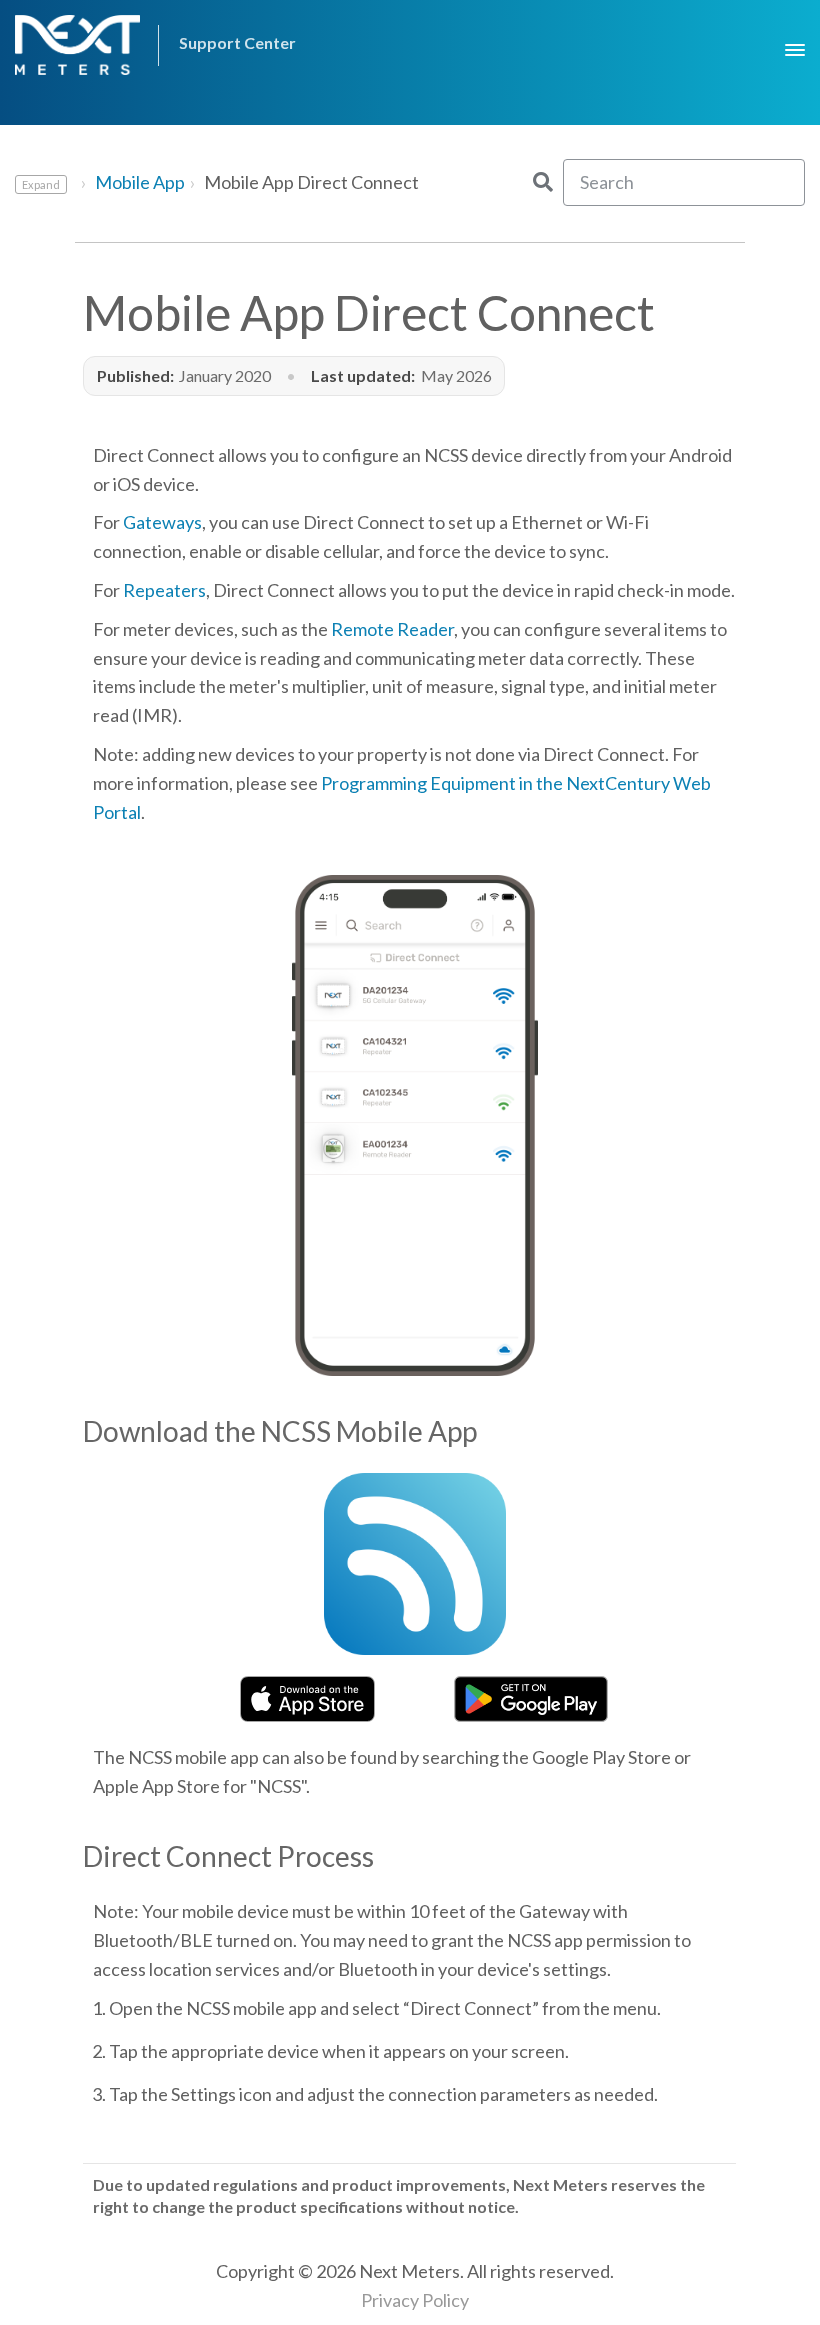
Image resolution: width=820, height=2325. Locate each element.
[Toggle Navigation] (795, 43)
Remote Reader (392, 629)
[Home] (82, 45)
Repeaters (164, 590)
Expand (41, 184)
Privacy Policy (415, 2300)
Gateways (162, 522)
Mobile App (140, 182)
